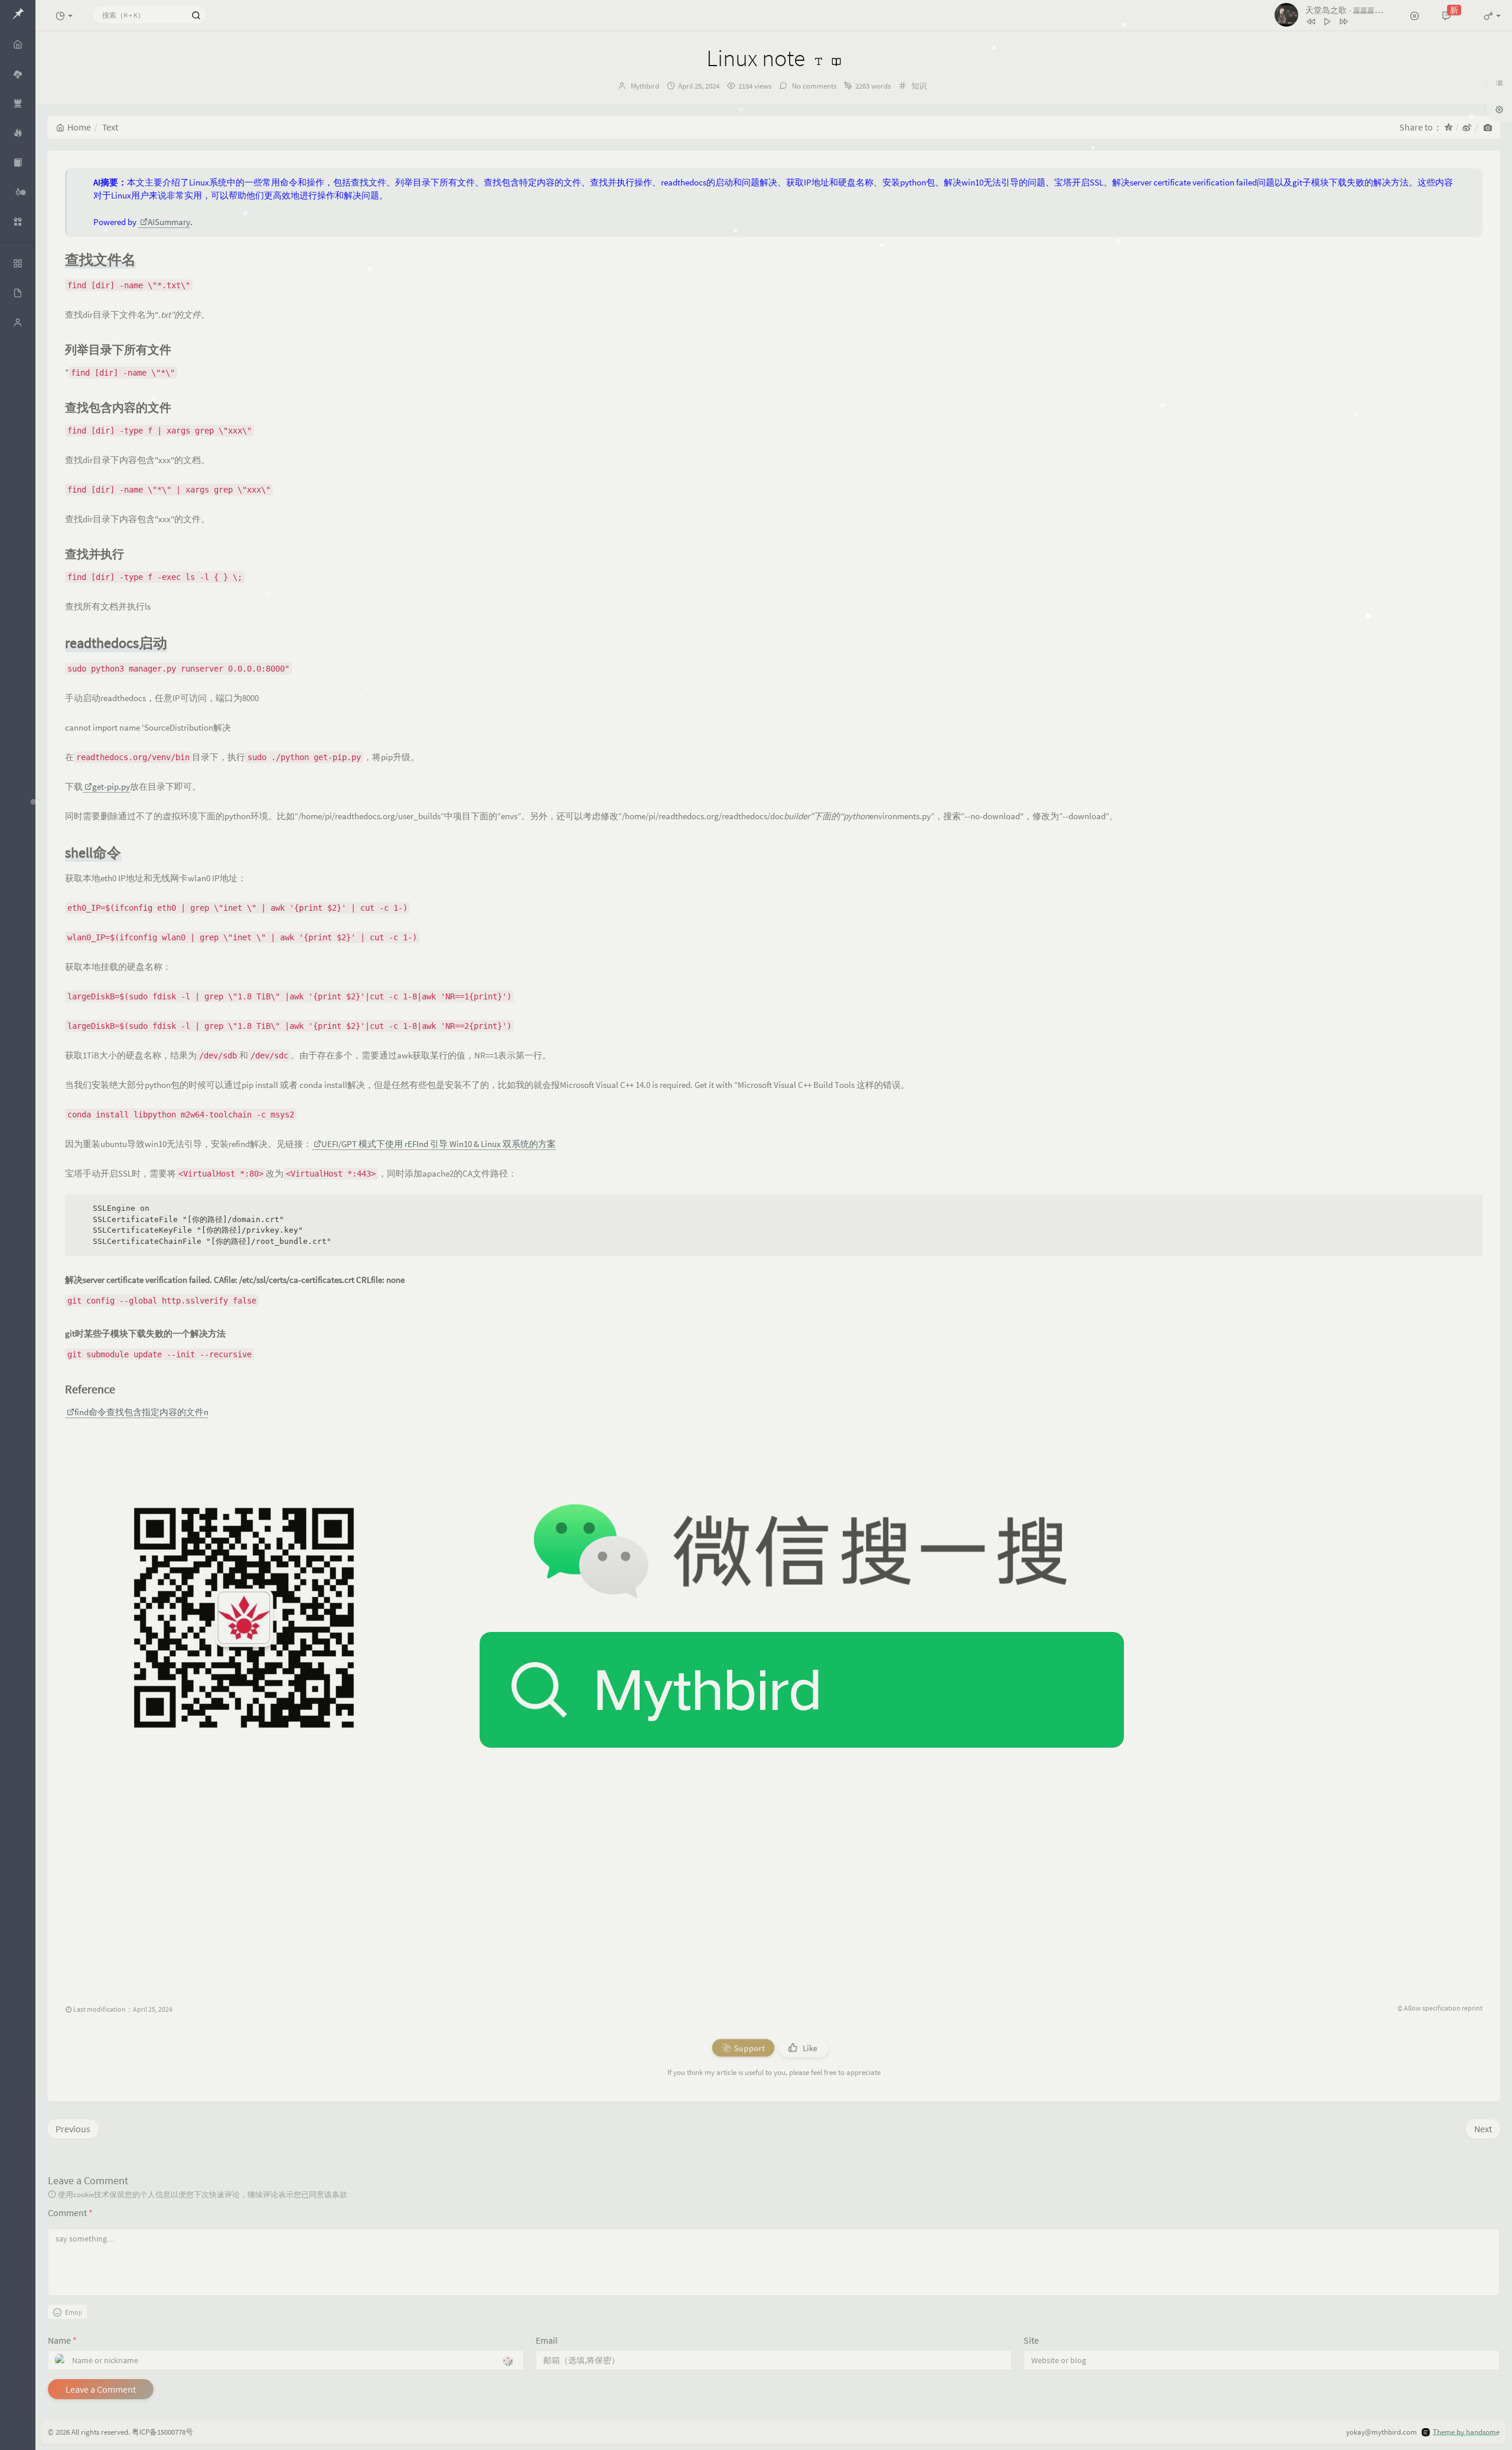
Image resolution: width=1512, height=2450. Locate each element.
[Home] (18, 44)
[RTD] (18, 162)
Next (1483, 2129)
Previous (73, 2129)
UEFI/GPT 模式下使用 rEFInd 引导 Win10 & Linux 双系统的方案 (439, 1144)
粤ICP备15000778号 (162, 2432)
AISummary (169, 222)
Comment (70, 2213)
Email (547, 2340)
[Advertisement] (419, 1896)
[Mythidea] (18, 133)
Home (79, 127)
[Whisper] (18, 192)
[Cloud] (18, 74)
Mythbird (645, 86)
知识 (919, 86)
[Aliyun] (18, 221)
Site (1031, 2340)
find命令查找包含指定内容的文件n (141, 1412)
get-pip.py (111, 786)
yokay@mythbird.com (1381, 2432)
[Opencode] (18, 103)
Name (62, 2340)
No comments (813, 86)
